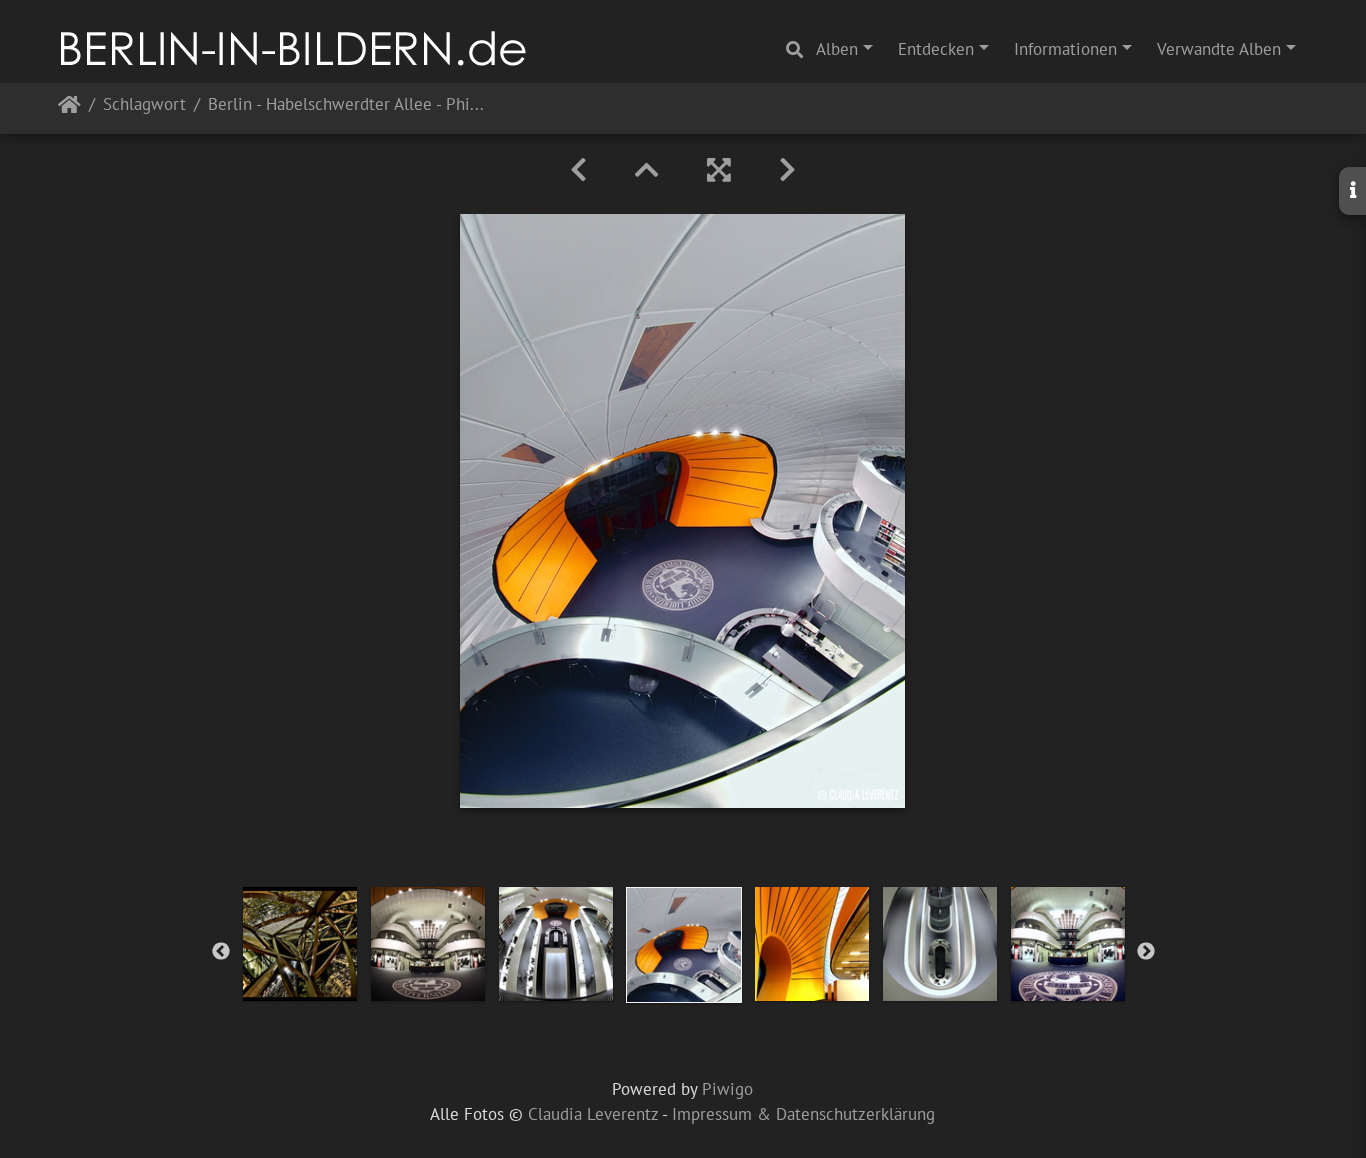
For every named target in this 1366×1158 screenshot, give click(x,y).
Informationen (1065, 49)
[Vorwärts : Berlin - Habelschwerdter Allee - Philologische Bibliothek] (787, 170)
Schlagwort (144, 105)
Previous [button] (221, 952)
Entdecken (936, 49)
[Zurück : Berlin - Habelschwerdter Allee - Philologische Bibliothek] (578, 170)
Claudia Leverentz (593, 1114)
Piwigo (727, 1089)
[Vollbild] (719, 170)
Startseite (69, 108)
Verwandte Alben (1219, 49)
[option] (300, 944)
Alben (837, 49)
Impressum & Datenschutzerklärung (803, 1114)
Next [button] (1146, 952)
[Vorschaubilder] (647, 170)
